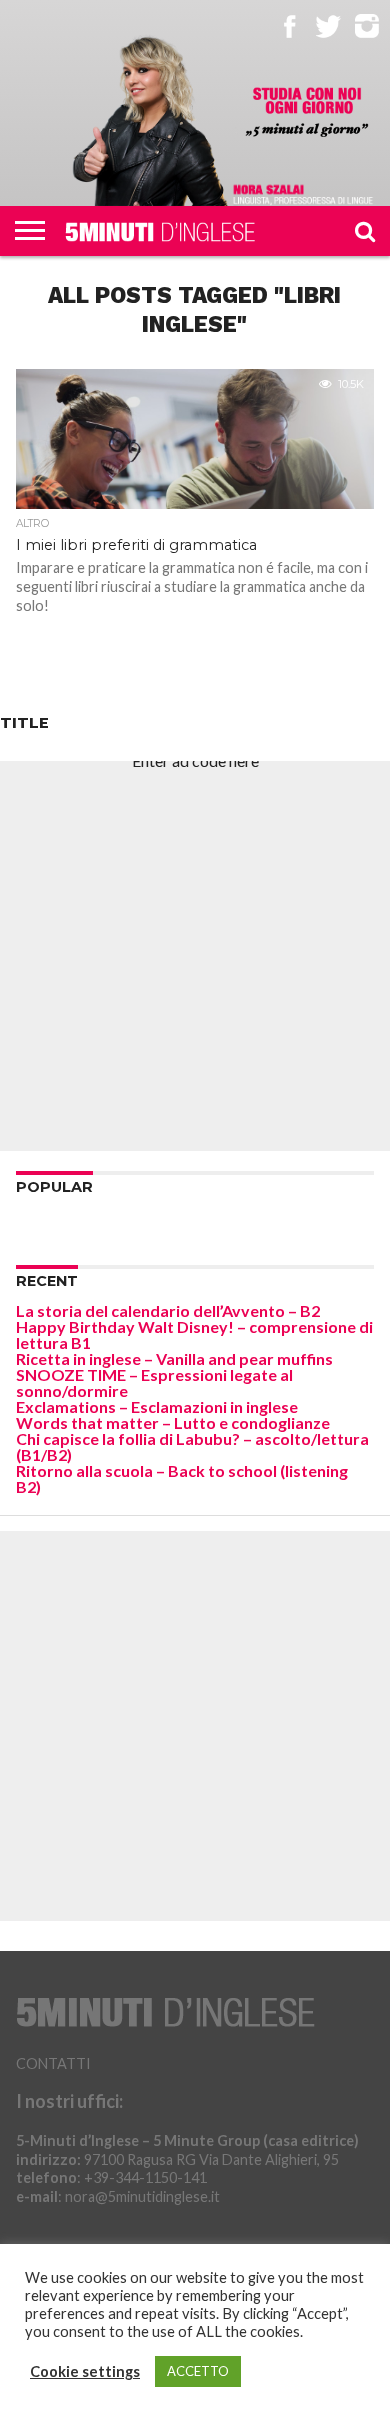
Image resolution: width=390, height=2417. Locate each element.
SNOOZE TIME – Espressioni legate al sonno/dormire (154, 1382)
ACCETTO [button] (198, 2371)
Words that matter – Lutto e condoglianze (173, 1422)
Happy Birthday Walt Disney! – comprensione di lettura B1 (194, 1334)
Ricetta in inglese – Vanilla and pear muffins (174, 1358)
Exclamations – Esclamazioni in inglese (157, 1406)
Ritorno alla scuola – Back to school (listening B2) (182, 1478)
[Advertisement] (195, 956)
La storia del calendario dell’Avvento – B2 (168, 1310)
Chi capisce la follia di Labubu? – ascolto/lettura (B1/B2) (192, 1446)
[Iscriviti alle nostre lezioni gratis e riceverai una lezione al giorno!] (307, 113)
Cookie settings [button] (85, 2371)
